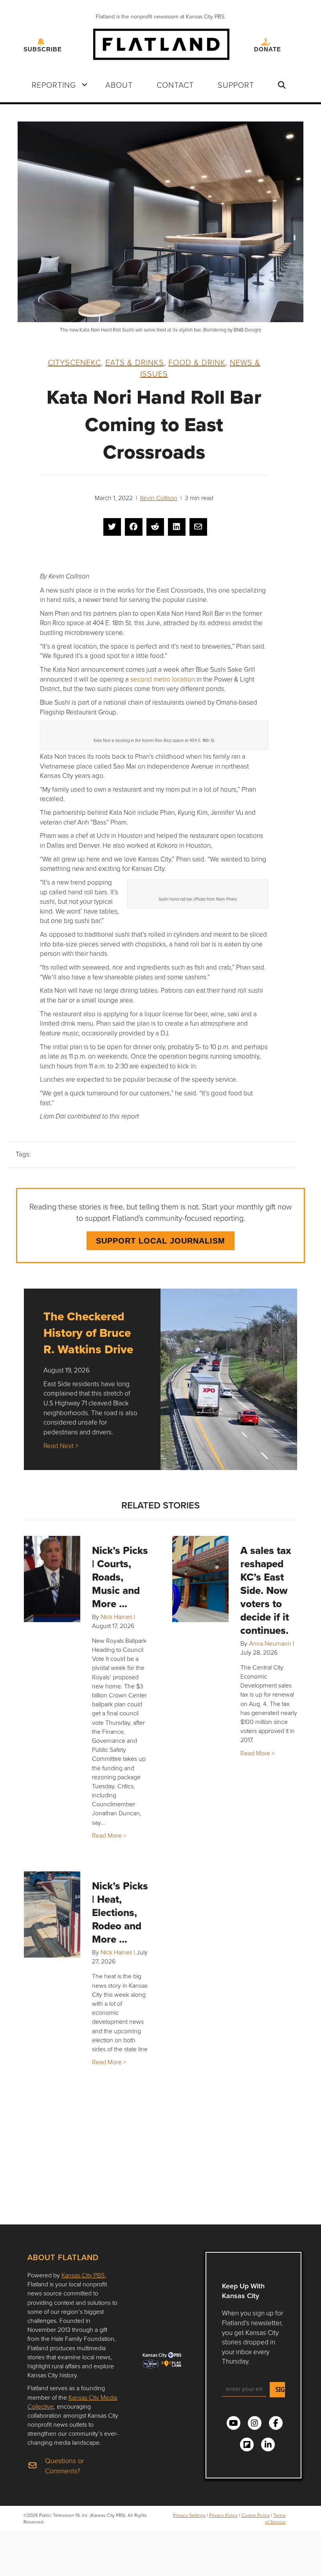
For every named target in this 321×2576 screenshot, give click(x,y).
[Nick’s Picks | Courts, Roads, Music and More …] (52, 1579)
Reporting (54, 85)
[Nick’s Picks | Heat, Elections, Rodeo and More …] (52, 1914)
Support (236, 85)
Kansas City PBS (83, 2275)
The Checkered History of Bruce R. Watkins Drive (88, 1333)
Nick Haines (116, 1617)
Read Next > (61, 1446)
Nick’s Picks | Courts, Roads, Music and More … (120, 1577)
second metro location (163, 679)
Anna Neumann (270, 1643)
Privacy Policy (223, 2515)
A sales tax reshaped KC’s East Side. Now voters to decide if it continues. (266, 1590)
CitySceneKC (74, 362)
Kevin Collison (159, 498)
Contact (175, 85)
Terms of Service (275, 2518)
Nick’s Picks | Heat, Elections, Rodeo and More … (120, 1913)
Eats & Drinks (135, 362)
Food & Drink (197, 362)
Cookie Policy (255, 2515)
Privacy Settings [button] (189, 2515)
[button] (85, 85)
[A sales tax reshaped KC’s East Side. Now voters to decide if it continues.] (200, 1579)
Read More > (109, 1835)
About (119, 85)
